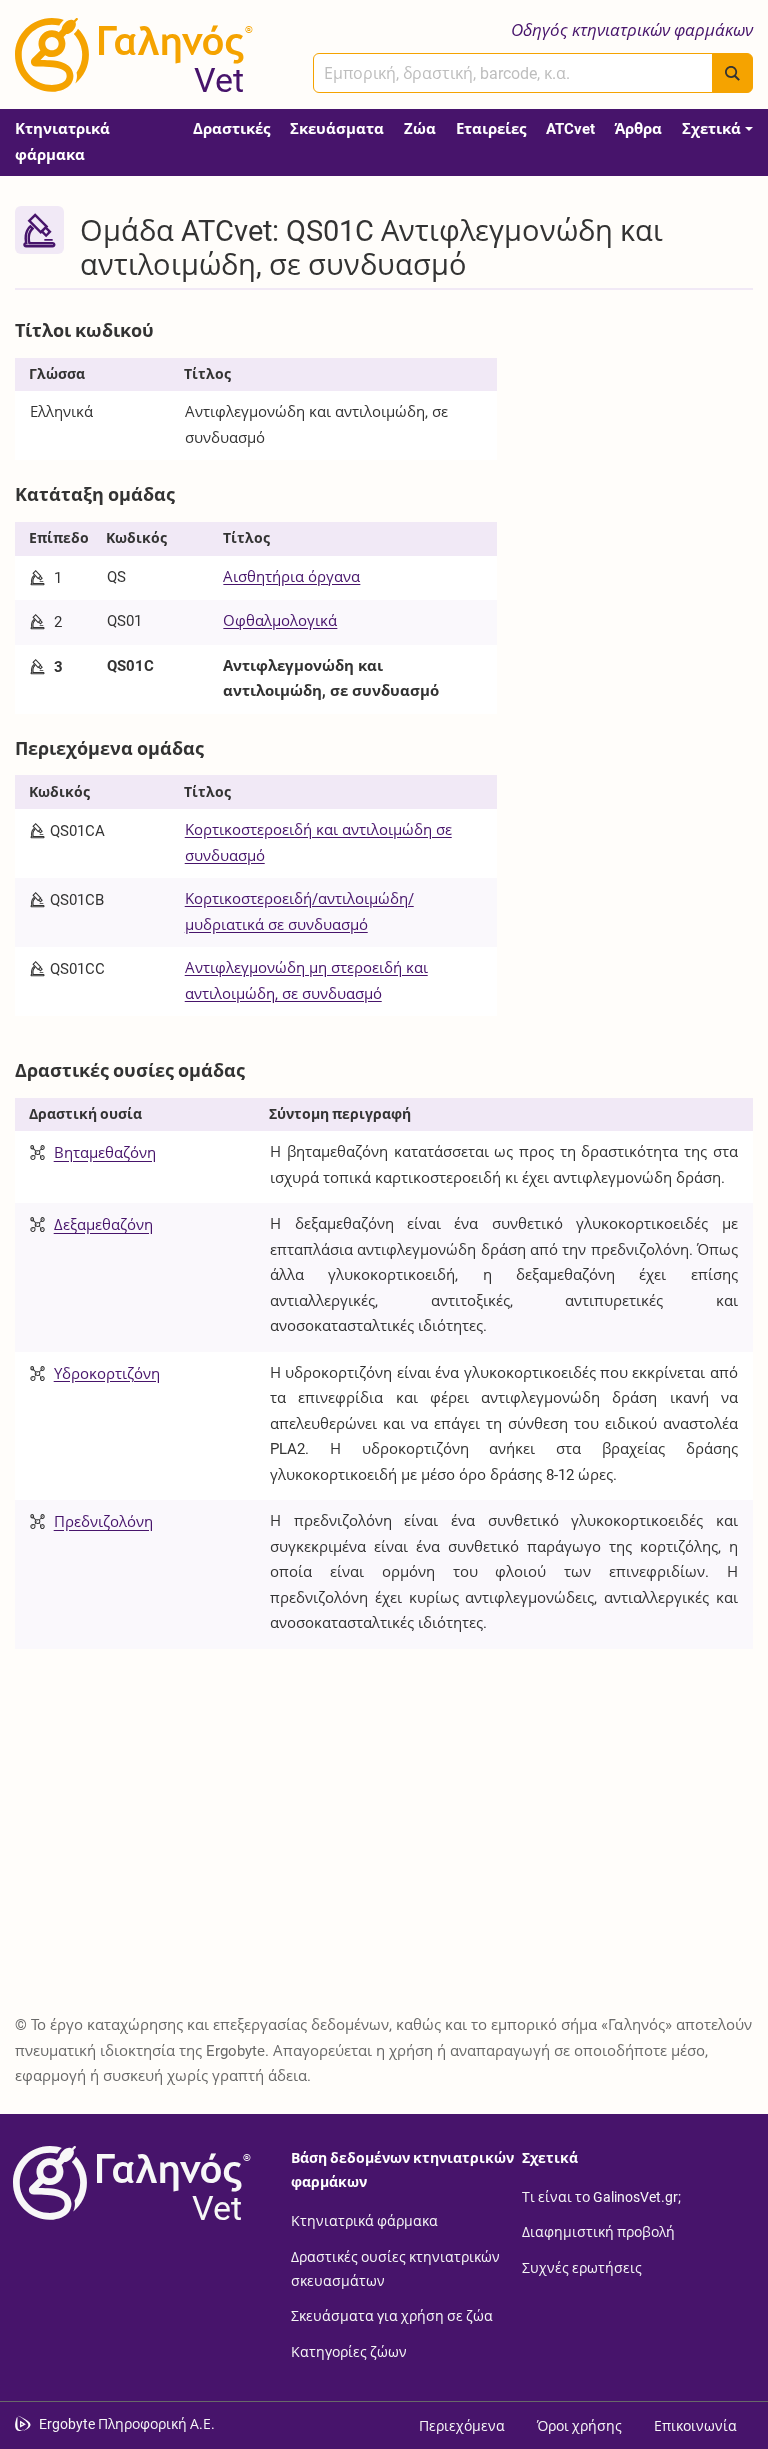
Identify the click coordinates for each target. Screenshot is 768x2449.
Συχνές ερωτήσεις (582, 2267)
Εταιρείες (491, 129)
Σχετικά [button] (711, 129)
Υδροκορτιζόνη (107, 1374)
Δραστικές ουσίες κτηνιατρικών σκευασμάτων (395, 2268)
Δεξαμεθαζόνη (103, 1226)
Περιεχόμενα (462, 2426)
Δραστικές (231, 129)
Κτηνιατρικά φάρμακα (62, 142)
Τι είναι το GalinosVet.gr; (601, 2196)
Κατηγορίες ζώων (349, 2351)
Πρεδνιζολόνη (103, 1523)
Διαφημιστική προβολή (598, 2232)
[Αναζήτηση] (732, 73)
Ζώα (420, 129)
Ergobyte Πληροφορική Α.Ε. (127, 2424)
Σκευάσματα (337, 129)
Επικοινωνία (695, 2426)
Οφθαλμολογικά (280, 621)
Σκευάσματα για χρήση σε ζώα (392, 2316)
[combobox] (513, 73)
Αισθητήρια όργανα (291, 577)
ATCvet (570, 129)
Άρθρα (638, 129)
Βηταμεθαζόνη (105, 1154)
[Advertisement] (640, 412)
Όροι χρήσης (579, 2426)
